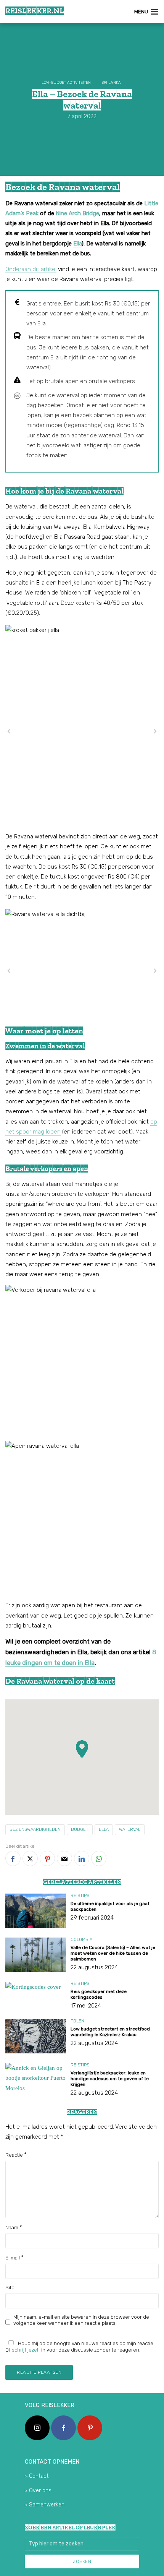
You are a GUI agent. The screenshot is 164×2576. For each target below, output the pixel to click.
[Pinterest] (90, 2428)
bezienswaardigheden (35, 1830)
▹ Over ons (38, 2491)
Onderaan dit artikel (31, 269)
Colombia (81, 1940)
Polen (77, 2021)
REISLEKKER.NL (35, 11)
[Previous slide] (9, 731)
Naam (14, 2227)
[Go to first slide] (155, 731)
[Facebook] (64, 2428)
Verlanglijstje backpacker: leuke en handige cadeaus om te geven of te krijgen (110, 2079)
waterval (130, 1830)
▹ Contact (37, 2476)
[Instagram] (37, 2428)
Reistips (80, 1896)
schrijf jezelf (26, 2350)
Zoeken (82, 2561)
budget (80, 1830)
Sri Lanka (111, 83)
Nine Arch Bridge (77, 213)
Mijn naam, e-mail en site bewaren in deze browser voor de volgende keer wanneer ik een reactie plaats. (81, 2320)
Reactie (16, 2155)
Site (10, 2288)
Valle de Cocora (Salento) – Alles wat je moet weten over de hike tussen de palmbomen (113, 1953)
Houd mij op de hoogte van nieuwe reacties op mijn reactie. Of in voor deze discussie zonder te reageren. (80, 2347)
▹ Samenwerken (45, 2505)
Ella (77, 244)
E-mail (14, 2258)
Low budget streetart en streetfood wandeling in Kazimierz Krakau (110, 2032)
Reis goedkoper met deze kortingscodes (99, 1994)
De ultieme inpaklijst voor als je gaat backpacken (110, 1906)
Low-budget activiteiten (66, 83)
